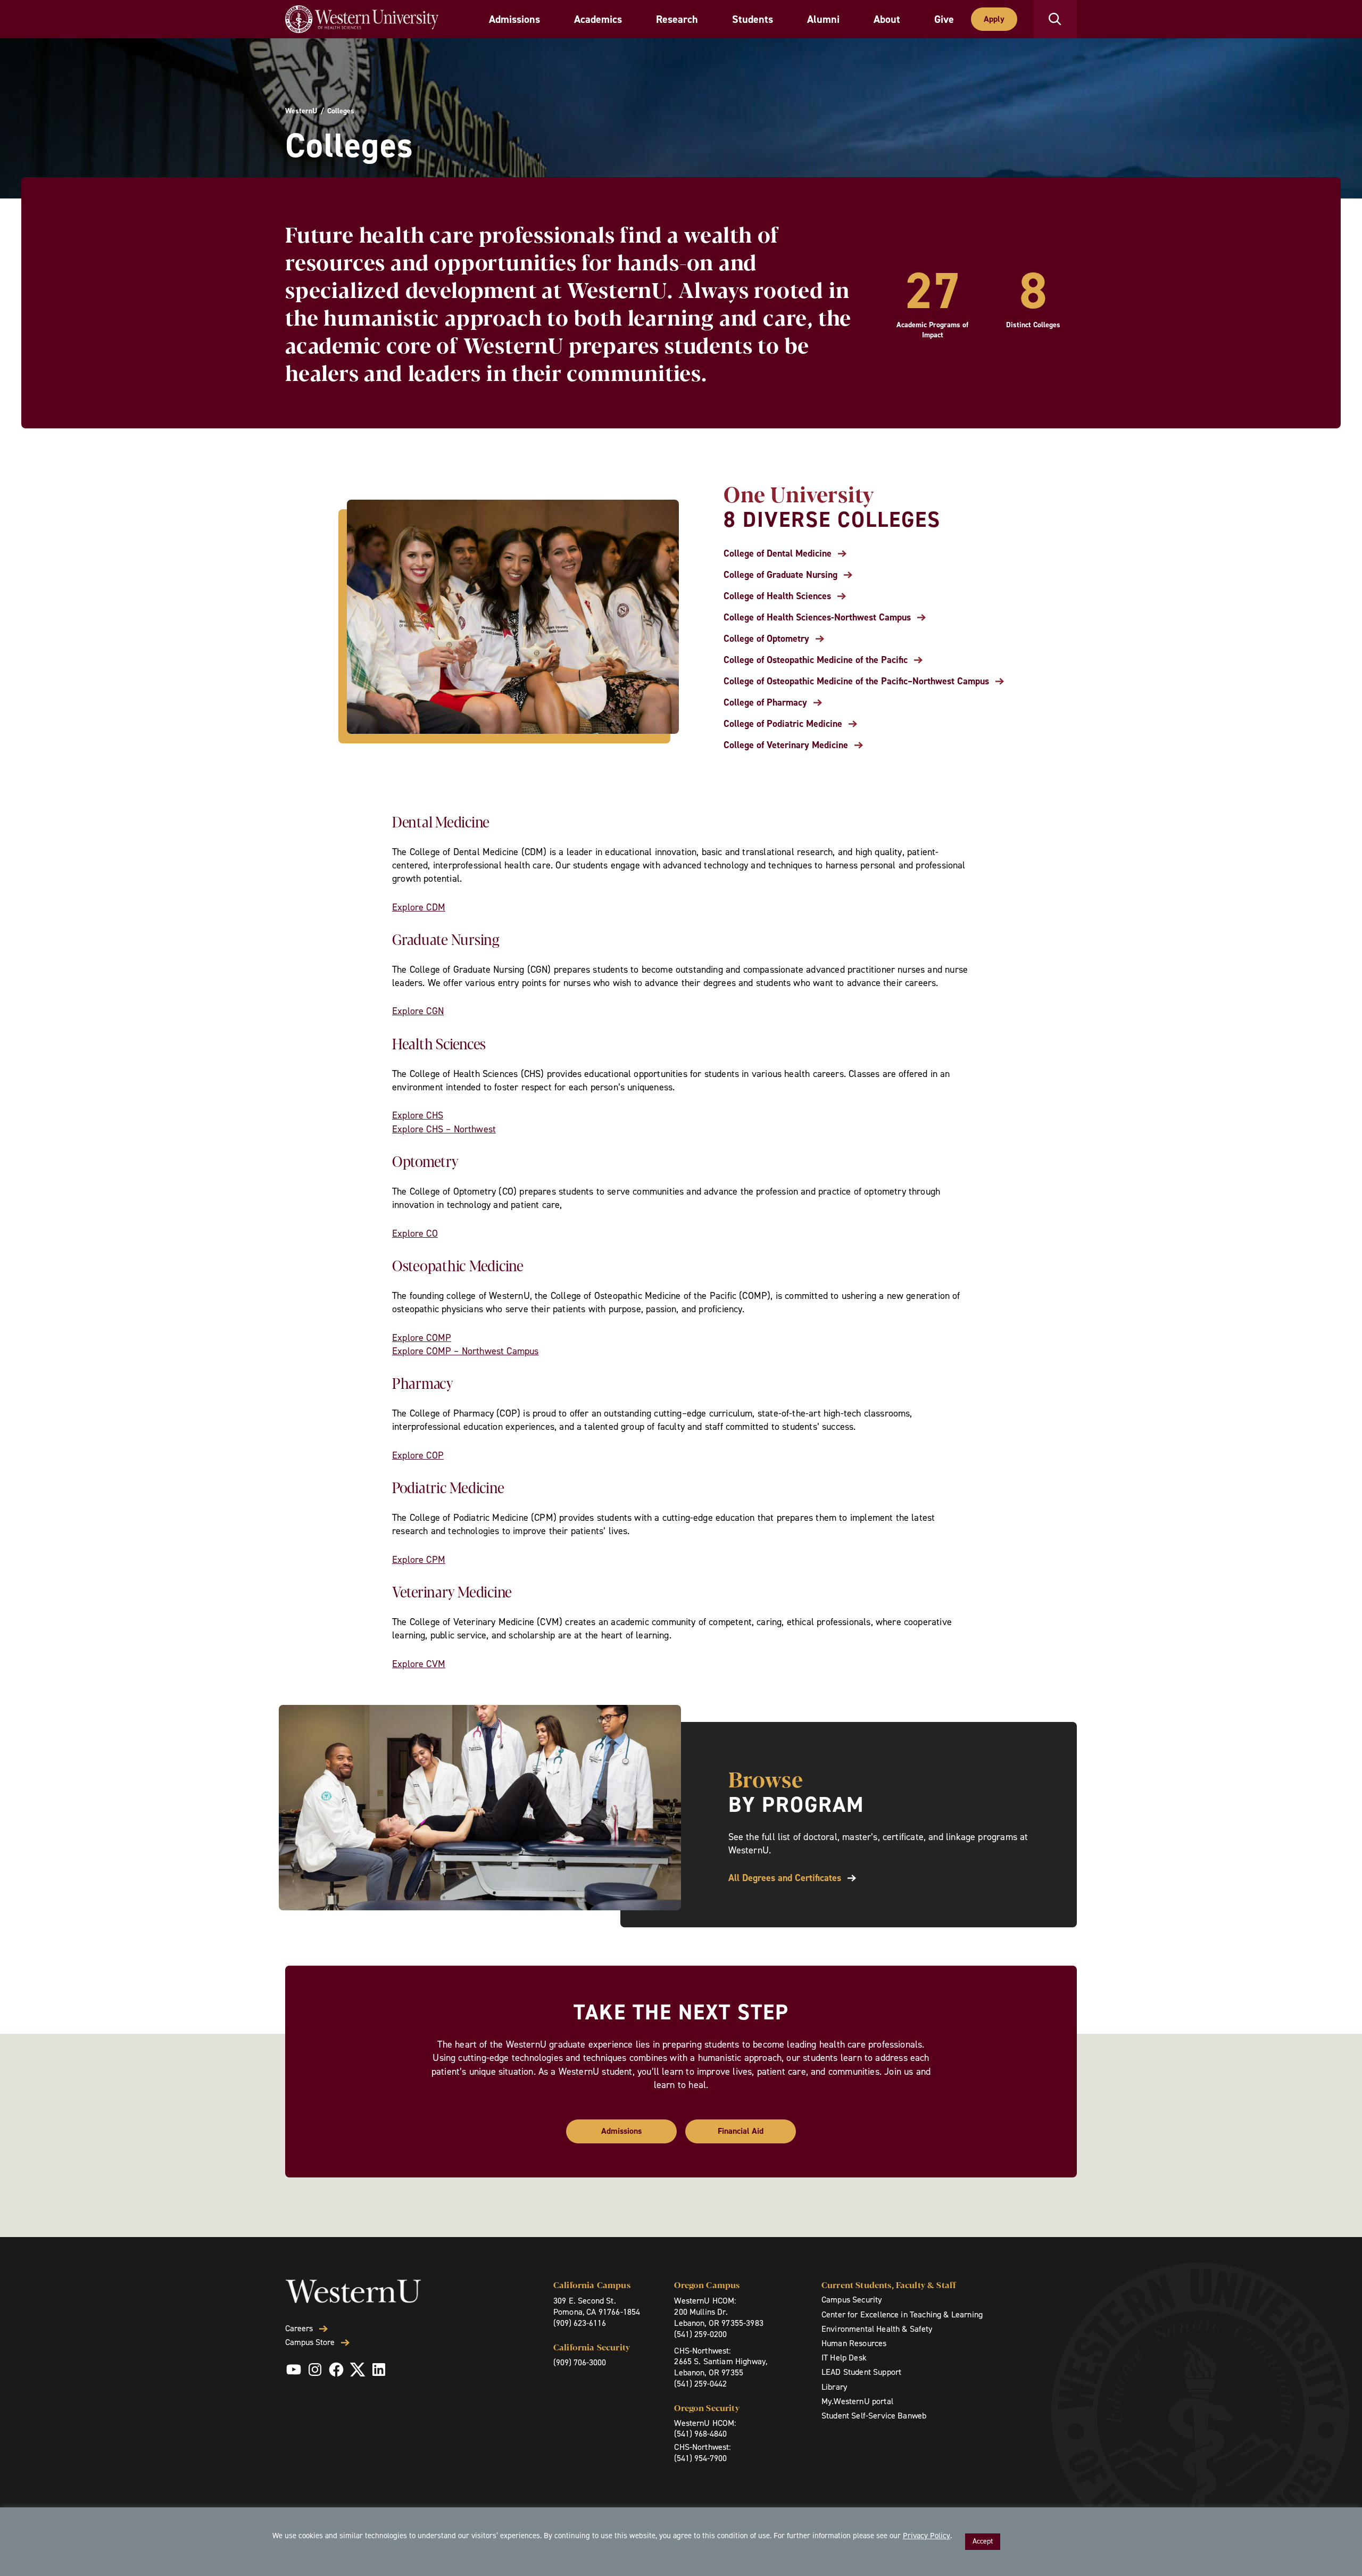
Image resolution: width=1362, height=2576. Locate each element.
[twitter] (358, 2370)
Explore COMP (422, 1338)
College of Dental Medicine (778, 554)
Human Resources (854, 2343)
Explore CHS (418, 1115)
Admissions (514, 19)
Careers (299, 2329)
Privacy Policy (927, 2536)
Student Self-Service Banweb (874, 2416)
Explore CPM (419, 1560)
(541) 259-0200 (700, 2334)
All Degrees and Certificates (785, 1878)
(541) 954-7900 (700, 2458)
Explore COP (418, 1455)
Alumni (823, 19)
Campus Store (310, 2342)
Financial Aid (741, 2131)
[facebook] (336, 2370)
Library (834, 2387)
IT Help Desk (844, 2358)
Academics (598, 19)
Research (677, 19)
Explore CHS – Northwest (444, 1129)
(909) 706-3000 (580, 2362)
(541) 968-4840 (700, 2434)
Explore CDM (419, 907)
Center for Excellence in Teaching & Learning (902, 2314)
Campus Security (852, 2300)
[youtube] (294, 2370)
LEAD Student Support (861, 2372)
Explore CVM (419, 1664)
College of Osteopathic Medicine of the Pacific (816, 660)
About (887, 19)
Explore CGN (418, 1011)
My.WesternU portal (857, 2401)
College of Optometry (766, 639)
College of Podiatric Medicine (783, 724)
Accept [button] (983, 2541)
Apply (994, 19)
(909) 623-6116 (580, 2323)
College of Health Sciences (777, 596)
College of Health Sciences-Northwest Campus (817, 618)
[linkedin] (379, 2370)
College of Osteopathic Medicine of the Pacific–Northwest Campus (856, 681)
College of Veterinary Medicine (786, 745)
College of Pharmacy (765, 703)
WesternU (301, 111)
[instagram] (315, 2370)
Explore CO (415, 1233)
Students (753, 19)
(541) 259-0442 (700, 2384)
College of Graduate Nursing (780, 575)
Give (944, 19)
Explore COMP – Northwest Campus (466, 1351)
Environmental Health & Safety (877, 2329)
